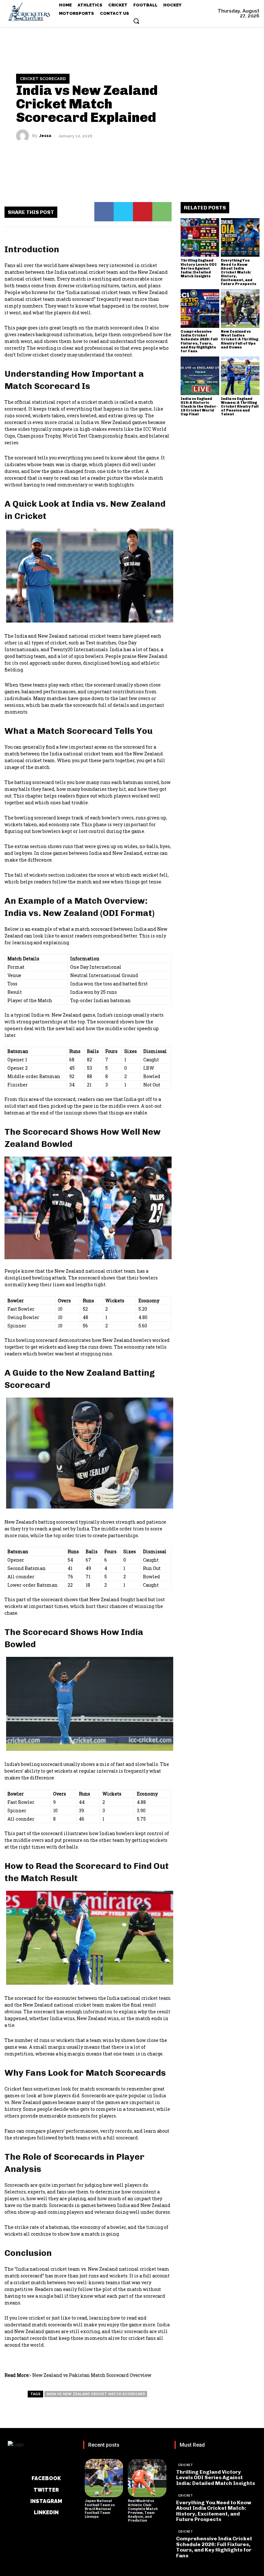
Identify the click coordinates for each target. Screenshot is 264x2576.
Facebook (46, 2478)
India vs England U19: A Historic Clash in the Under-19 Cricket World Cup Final (199, 406)
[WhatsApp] (162, 212)
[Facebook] (104, 212)
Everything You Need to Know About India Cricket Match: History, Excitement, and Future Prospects (239, 272)
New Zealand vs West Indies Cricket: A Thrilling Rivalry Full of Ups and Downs (240, 339)
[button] (136, 21)
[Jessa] (24, 136)
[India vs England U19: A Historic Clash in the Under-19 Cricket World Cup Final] (200, 376)
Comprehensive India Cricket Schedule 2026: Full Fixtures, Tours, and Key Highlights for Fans (199, 341)
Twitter (46, 2490)
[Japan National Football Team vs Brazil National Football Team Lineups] (104, 2478)
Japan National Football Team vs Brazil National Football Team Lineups (100, 2509)
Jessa (45, 136)
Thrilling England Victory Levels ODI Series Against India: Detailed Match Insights (199, 268)
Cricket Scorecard (43, 79)
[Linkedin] (27, 2512)
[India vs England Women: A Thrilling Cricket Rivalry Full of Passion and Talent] (240, 376)
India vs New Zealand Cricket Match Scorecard (96, 2394)
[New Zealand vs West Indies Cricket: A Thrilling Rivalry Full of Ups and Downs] (240, 309)
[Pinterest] (143, 212)
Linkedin (46, 2512)
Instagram (46, 2501)
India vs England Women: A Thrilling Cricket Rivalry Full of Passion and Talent (240, 406)
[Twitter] (123, 212)
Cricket (186, 2465)
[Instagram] (23, 2501)
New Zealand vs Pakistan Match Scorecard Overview (92, 2375)
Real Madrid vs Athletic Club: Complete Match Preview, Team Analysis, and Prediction (143, 2511)
